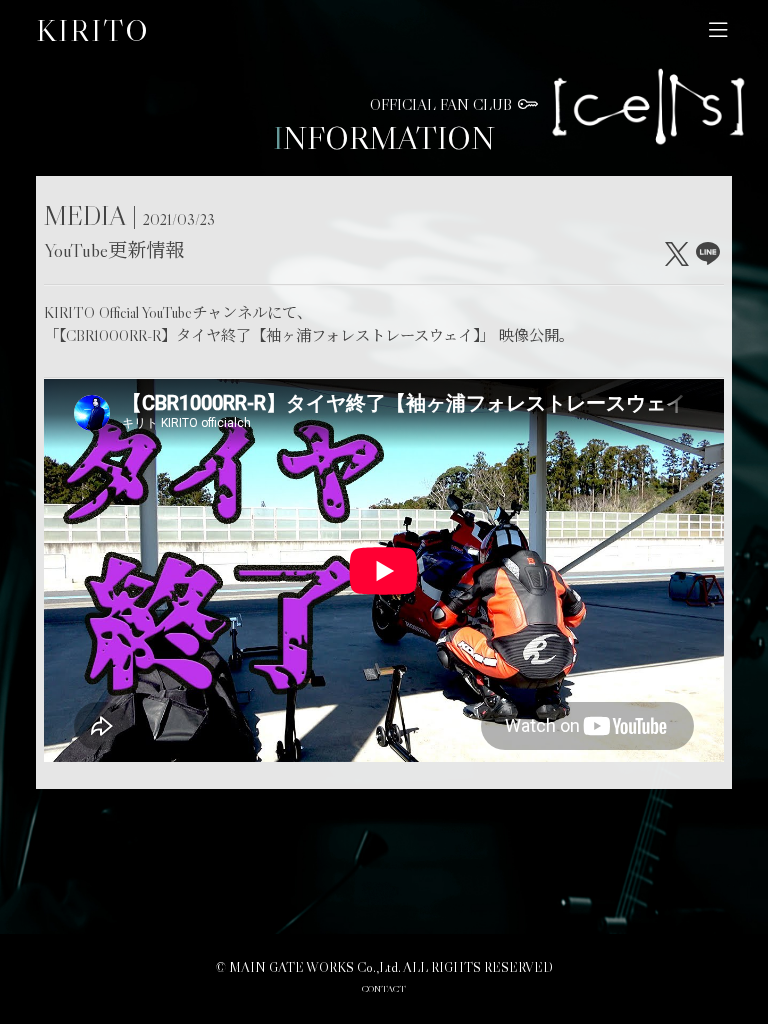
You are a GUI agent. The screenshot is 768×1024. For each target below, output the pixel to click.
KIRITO (93, 30)
